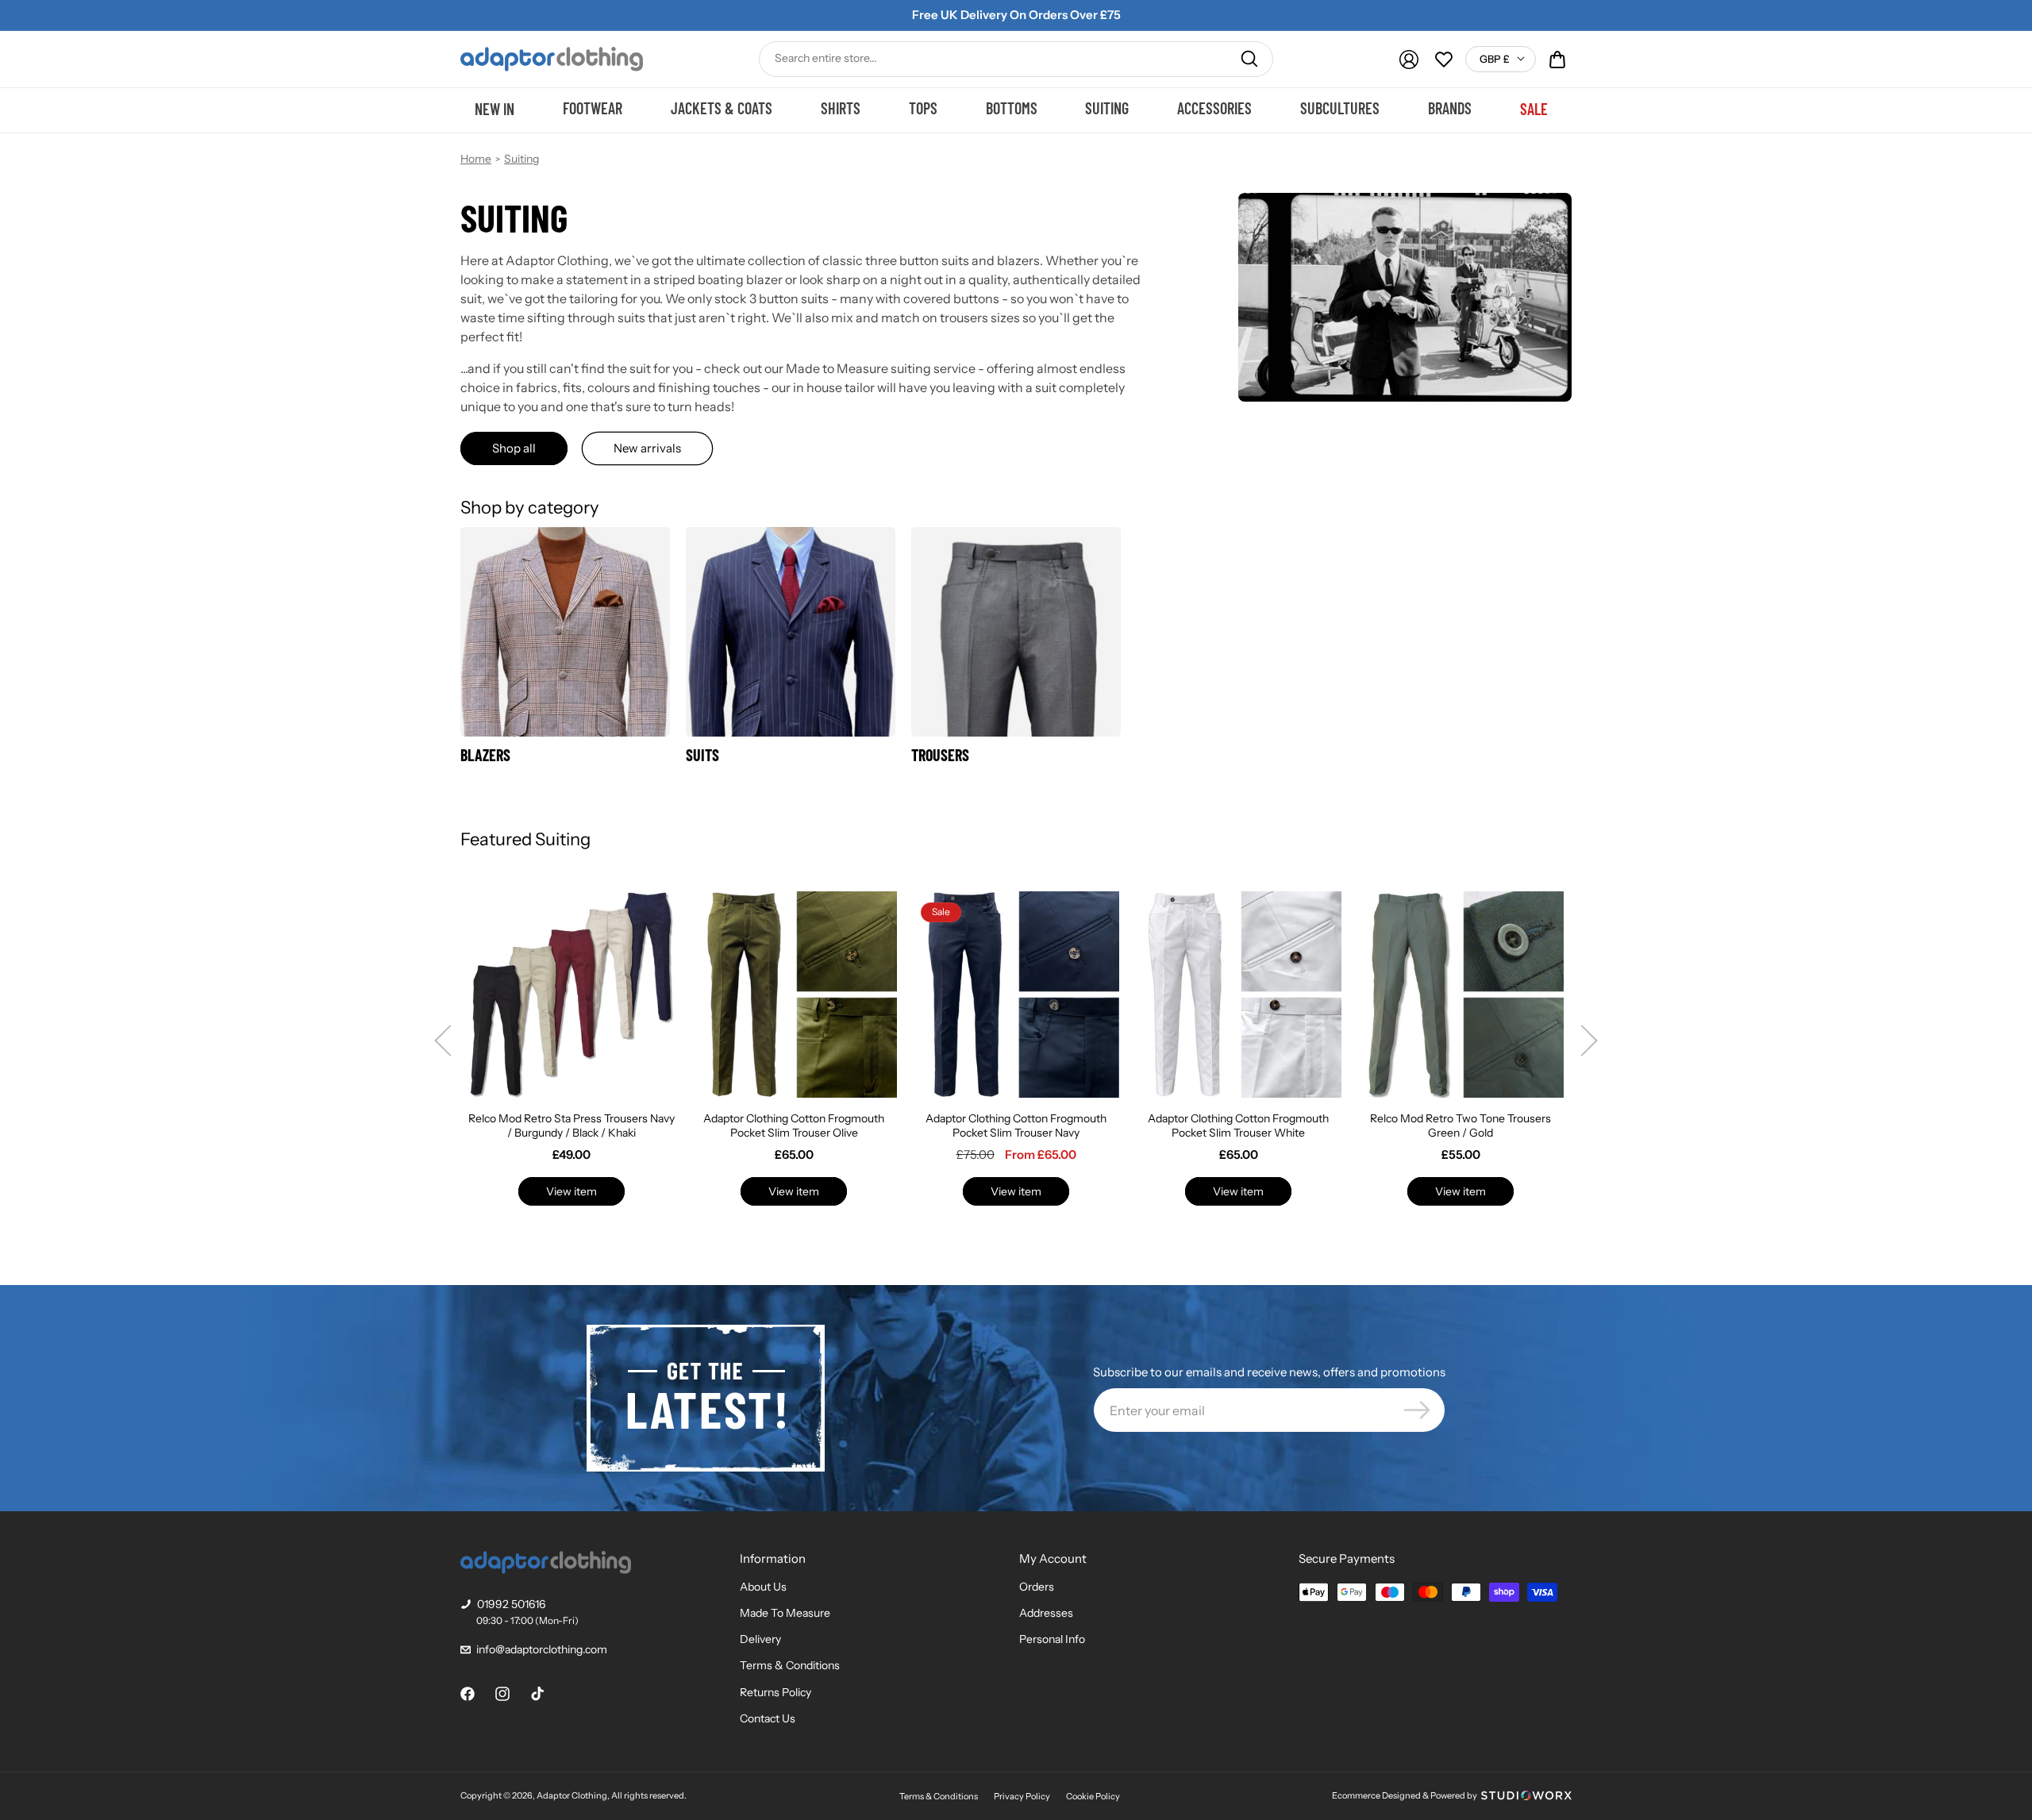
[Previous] (442, 1041)
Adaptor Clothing (572, 1795)
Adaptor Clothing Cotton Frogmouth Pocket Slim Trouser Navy (1016, 1125)
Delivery (760, 1639)
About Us (763, 1587)
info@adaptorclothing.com (542, 1649)
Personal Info (1052, 1639)
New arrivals (647, 448)
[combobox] (1016, 59)
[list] (1016, 1041)
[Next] (1590, 1041)
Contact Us (768, 1718)
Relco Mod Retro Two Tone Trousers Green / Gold (1460, 1125)
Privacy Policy (1022, 1796)
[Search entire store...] (1249, 59)
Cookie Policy (1093, 1796)
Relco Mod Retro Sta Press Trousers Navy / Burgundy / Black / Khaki (571, 1125)
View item (571, 1191)
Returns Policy (775, 1692)
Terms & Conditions (790, 1665)
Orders (1037, 1587)
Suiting (521, 159)
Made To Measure (785, 1613)
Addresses (1046, 1613)
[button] (1557, 60)
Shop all (514, 448)
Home (476, 159)
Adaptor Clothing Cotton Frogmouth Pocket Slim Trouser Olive (794, 1125)
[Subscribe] (1417, 1410)
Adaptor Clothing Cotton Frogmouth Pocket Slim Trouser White (1238, 1125)
